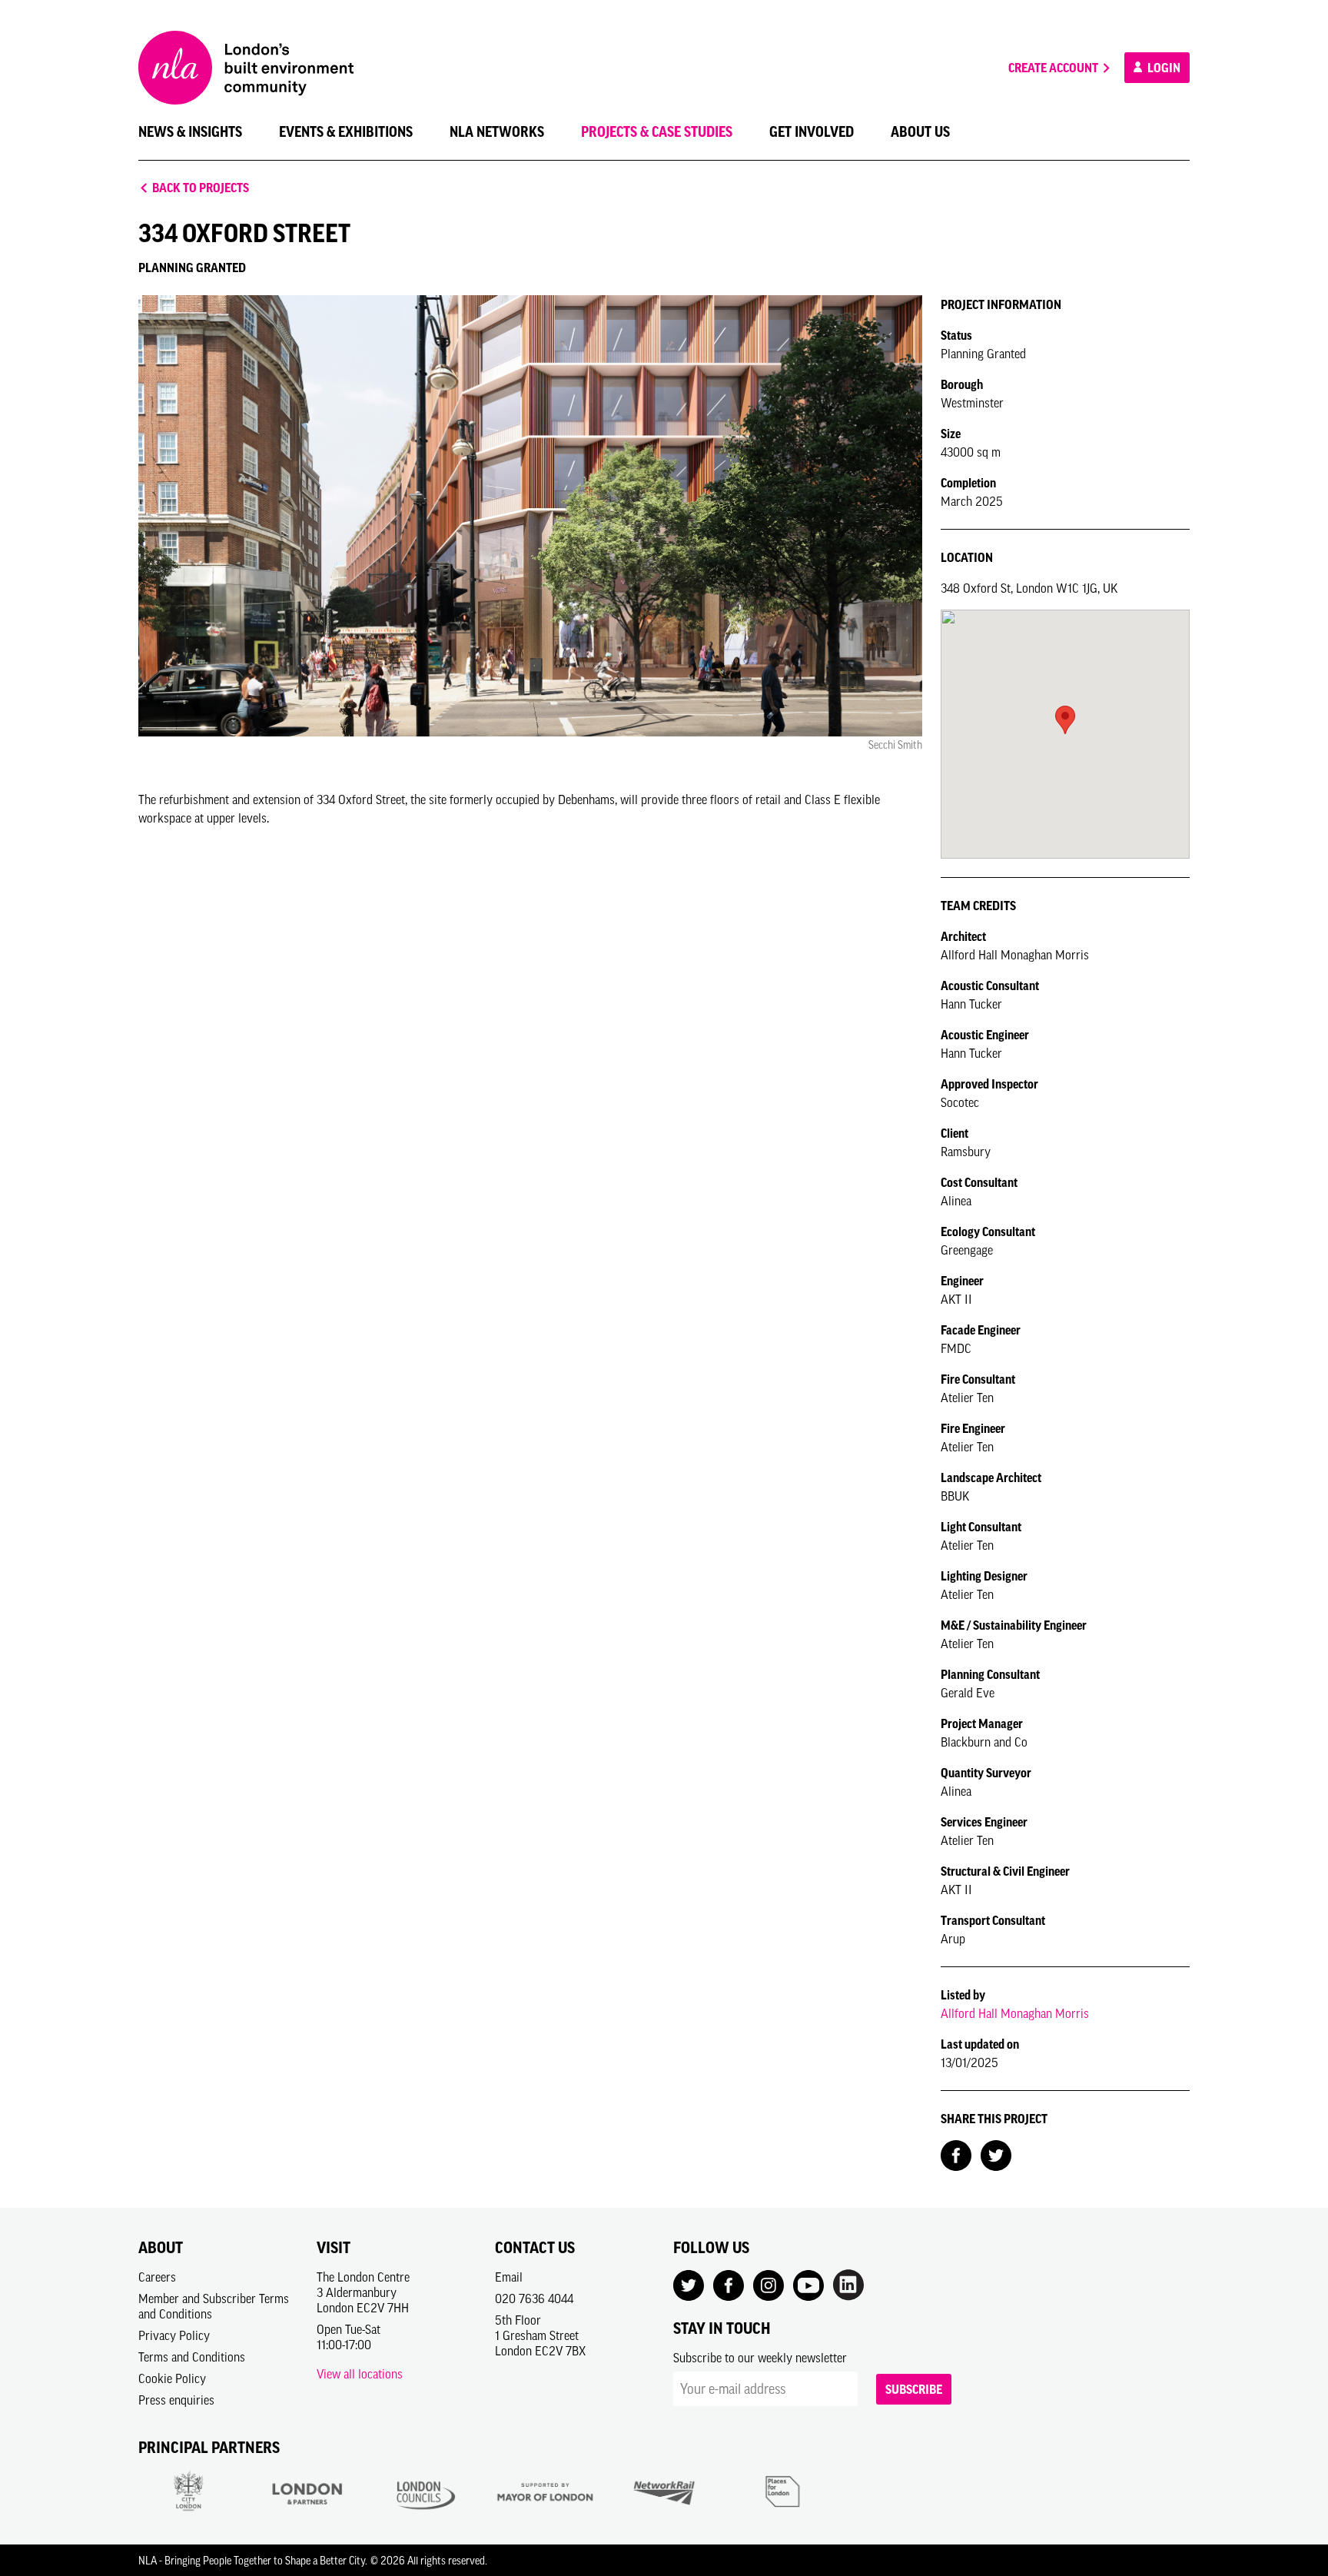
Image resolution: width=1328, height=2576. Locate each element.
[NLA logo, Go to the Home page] (246, 68)
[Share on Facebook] (956, 2154)
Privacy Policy (174, 2335)
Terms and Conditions (192, 2357)
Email (509, 2277)
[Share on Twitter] (996, 2154)
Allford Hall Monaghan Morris (1015, 2013)
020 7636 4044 (534, 2298)
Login (1163, 68)
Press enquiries (176, 2400)
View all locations (360, 2374)
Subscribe (914, 2389)
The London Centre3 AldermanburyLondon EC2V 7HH (363, 2292)
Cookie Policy (172, 2378)
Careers (157, 2277)
